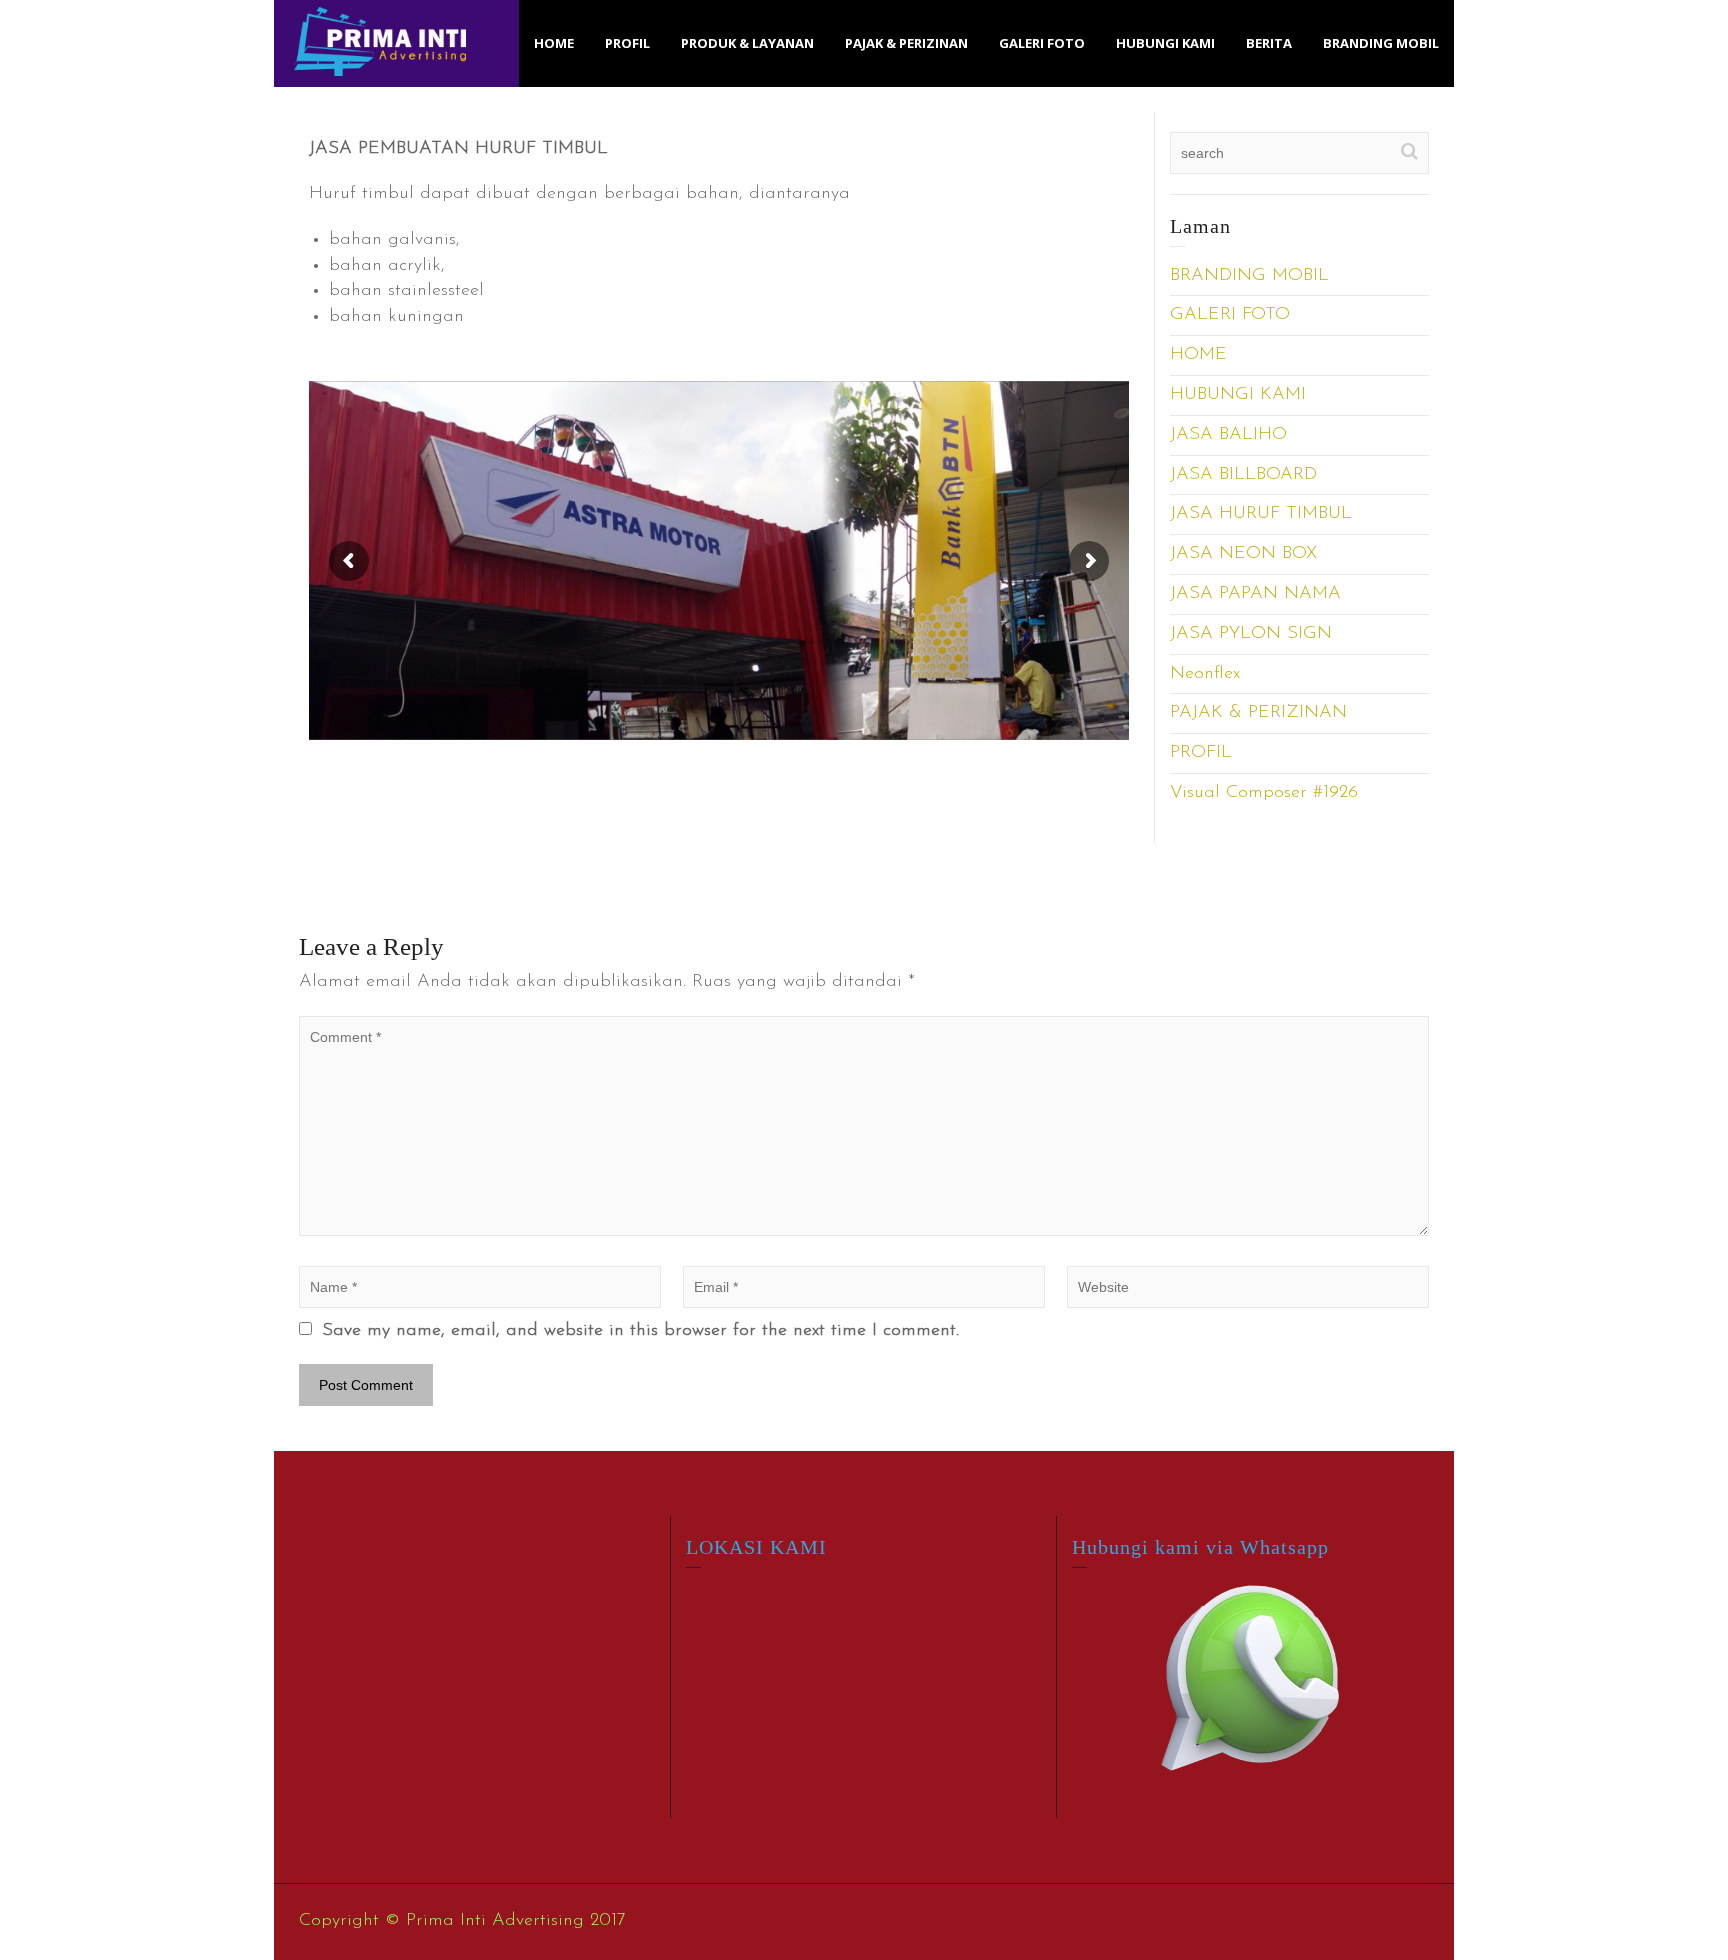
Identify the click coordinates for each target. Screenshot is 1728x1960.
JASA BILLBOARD (1243, 475)
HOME (554, 43)
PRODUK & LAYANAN (747, 43)
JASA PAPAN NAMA (1255, 594)
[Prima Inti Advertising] (380, 41)
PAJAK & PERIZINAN (906, 43)
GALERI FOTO (1042, 43)
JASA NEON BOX (1243, 554)
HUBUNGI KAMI (1165, 43)
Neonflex (1205, 674)
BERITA (1269, 43)
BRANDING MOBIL (1381, 43)
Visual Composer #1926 (1264, 793)
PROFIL (627, 43)
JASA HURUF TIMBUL (1261, 514)
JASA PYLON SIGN (1251, 634)
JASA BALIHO (1228, 435)
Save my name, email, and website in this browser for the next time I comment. (640, 1331)
